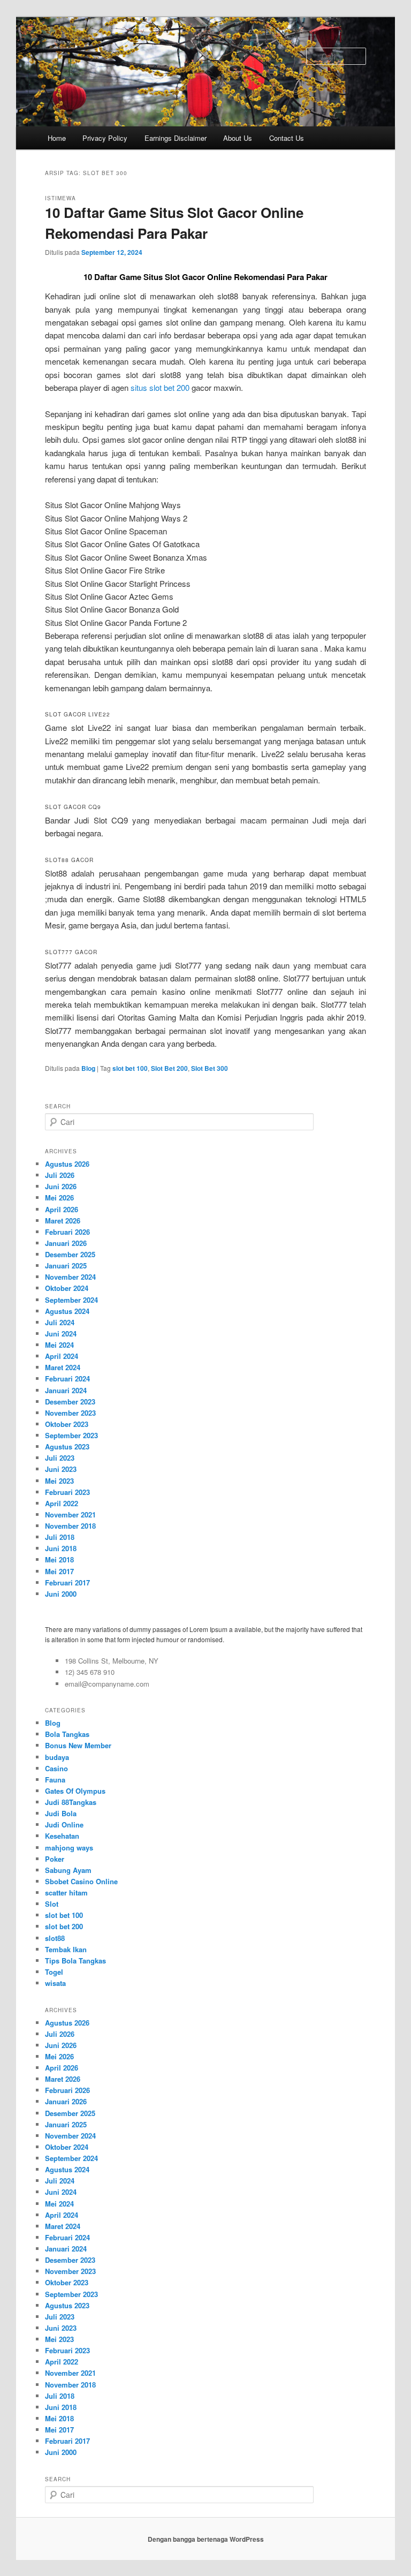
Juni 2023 (61, 1469)
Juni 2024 (61, 1334)
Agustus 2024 (67, 1311)
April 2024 (62, 1356)
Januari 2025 (66, 1266)
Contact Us (287, 138)
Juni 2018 (61, 1548)
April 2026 (62, 1209)
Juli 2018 (60, 1537)
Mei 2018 (59, 1559)
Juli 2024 (60, 1322)
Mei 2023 (59, 1481)
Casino (56, 1768)
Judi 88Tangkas (71, 1802)
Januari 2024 (66, 1390)
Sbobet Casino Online (81, 1881)
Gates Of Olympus (75, 1791)
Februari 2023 (67, 1492)
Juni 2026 (61, 1186)
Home (57, 138)
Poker (55, 1859)
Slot (52, 1904)
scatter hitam (66, 1893)
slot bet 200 (64, 1926)
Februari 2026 (67, 1232)
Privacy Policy (105, 138)
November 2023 (70, 1413)
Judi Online (64, 1825)
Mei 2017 (59, 1571)
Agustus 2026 (67, 1164)
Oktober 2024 (67, 1288)
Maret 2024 (63, 1367)
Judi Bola (61, 1813)
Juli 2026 (60, 1175)
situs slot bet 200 (160, 387)
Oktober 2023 (67, 1424)
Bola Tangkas (67, 1734)
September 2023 (71, 1435)
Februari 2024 (67, 1378)
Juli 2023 (60, 1458)
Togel (54, 1972)
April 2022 (62, 1503)
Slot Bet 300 (210, 1068)
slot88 (55, 1938)
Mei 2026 (59, 1198)
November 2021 (70, 1514)
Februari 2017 (67, 1582)
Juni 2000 (61, 1594)
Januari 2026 (66, 1243)
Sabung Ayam (68, 1870)
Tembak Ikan (66, 1949)
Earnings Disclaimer (176, 138)
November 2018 (70, 1526)
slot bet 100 (130, 1068)
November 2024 (70, 1277)
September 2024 (71, 1300)
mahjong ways (69, 1848)
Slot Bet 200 (169, 1068)
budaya (57, 1757)
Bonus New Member (78, 1745)
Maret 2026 (63, 1221)
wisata (55, 1983)
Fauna (55, 1780)
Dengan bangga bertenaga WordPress (206, 2539)
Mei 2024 (59, 1345)
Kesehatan (62, 1836)
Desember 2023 (70, 1402)
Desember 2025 (70, 1254)
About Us (238, 138)
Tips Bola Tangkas (75, 1961)
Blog (88, 1068)
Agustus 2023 (67, 1446)
